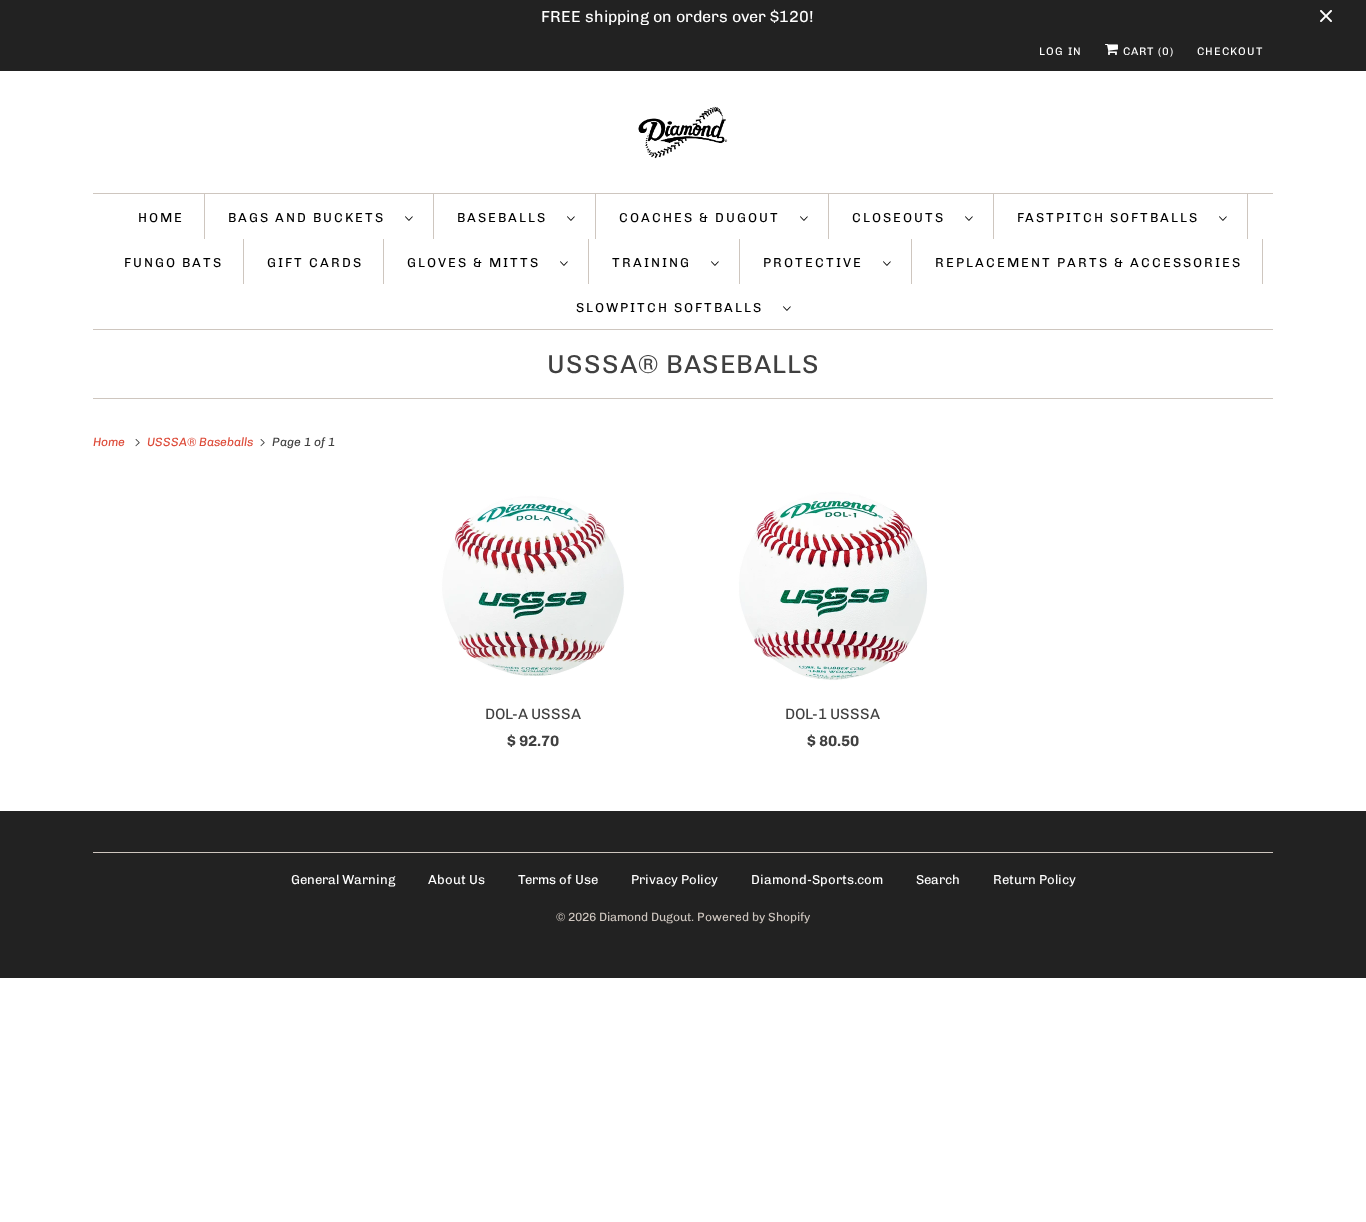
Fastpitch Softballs (1113, 217)
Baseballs (507, 217)
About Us (456, 879)
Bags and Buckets (311, 217)
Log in (1060, 51)
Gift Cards (315, 262)
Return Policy (1034, 879)
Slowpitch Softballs (674, 307)
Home (161, 217)
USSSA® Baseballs (683, 364)
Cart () (1146, 51)
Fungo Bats (173, 262)
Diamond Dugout (645, 917)
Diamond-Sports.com (817, 879)
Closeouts (903, 217)
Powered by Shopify (753, 917)
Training (656, 262)
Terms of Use (558, 879)
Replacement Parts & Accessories (1088, 262)
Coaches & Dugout (704, 217)
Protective (818, 262)
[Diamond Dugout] (683, 137)
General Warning (343, 879)
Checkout (1230, 51)
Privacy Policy (674, 879)
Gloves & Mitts (478, 262)
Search (938, 879)
